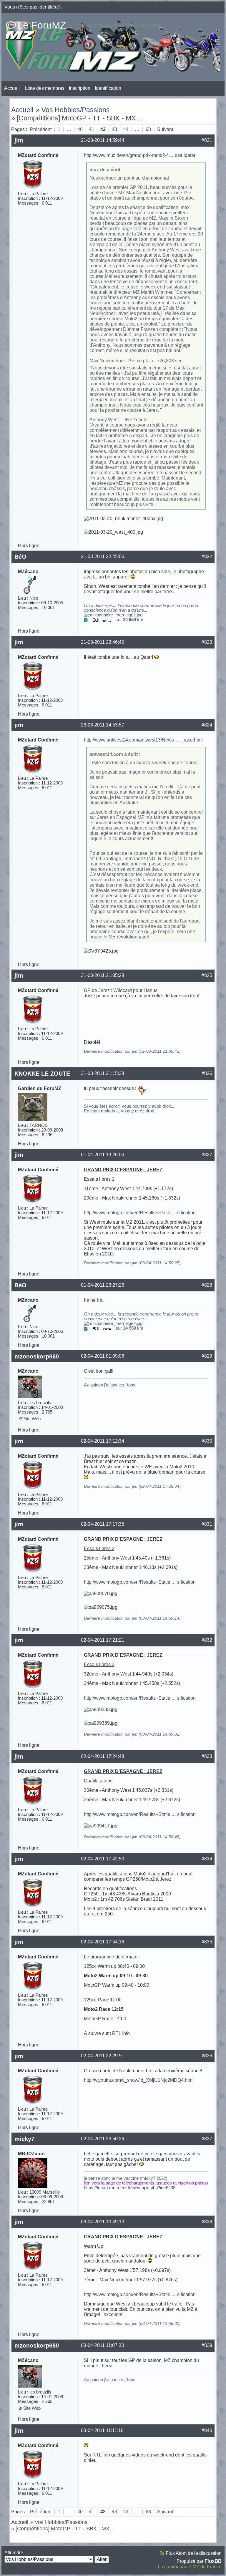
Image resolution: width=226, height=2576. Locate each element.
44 (126, 129)
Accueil (12, 88)
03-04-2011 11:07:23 (102, 2345)
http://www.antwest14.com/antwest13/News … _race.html (143, 740)
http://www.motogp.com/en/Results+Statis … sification (140, 1213)
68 (148, 129)
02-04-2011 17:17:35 (103, 1524)
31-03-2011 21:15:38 (103, 1073)
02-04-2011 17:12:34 (103, 1441)
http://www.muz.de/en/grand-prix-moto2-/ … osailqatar (140, 155)
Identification (108, 88)
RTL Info (121, 2033)
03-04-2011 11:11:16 (102, 2430)
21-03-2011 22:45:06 (103, 556)
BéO (20, 557)
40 (80, 129)
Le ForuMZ (42, 25)
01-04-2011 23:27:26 (103, 1285)
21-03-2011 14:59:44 (103, 140)
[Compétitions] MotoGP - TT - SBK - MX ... (80, 118)
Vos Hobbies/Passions (76, 110)
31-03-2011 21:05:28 (103, 975)
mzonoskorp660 (37, 1356)
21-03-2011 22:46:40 (103, 642)
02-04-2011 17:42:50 (103, 1859)
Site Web (32, 1419)
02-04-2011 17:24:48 (103, 1756)
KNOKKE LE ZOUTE (42, 1074)
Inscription (80, 88)
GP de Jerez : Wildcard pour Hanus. (121, 990)
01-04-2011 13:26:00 (103, 1155)
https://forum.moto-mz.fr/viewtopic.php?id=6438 (130, 2188)
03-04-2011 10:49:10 (103, 2222)
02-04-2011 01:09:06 (103, 1356)
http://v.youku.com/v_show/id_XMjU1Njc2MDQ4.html (139, 2080)
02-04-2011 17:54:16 (103, 1942)
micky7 (24, 2139)
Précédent (41, 129)
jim (19, 140)
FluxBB (213, 2561)
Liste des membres (45, 88)
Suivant (165, 129)
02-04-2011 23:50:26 (103, 2139)
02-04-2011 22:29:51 (103, 2056)
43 (114, 129)
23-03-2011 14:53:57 (103, 725)
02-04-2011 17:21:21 (103, 1640)
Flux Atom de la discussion (194, 2553)
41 (92, 129)
